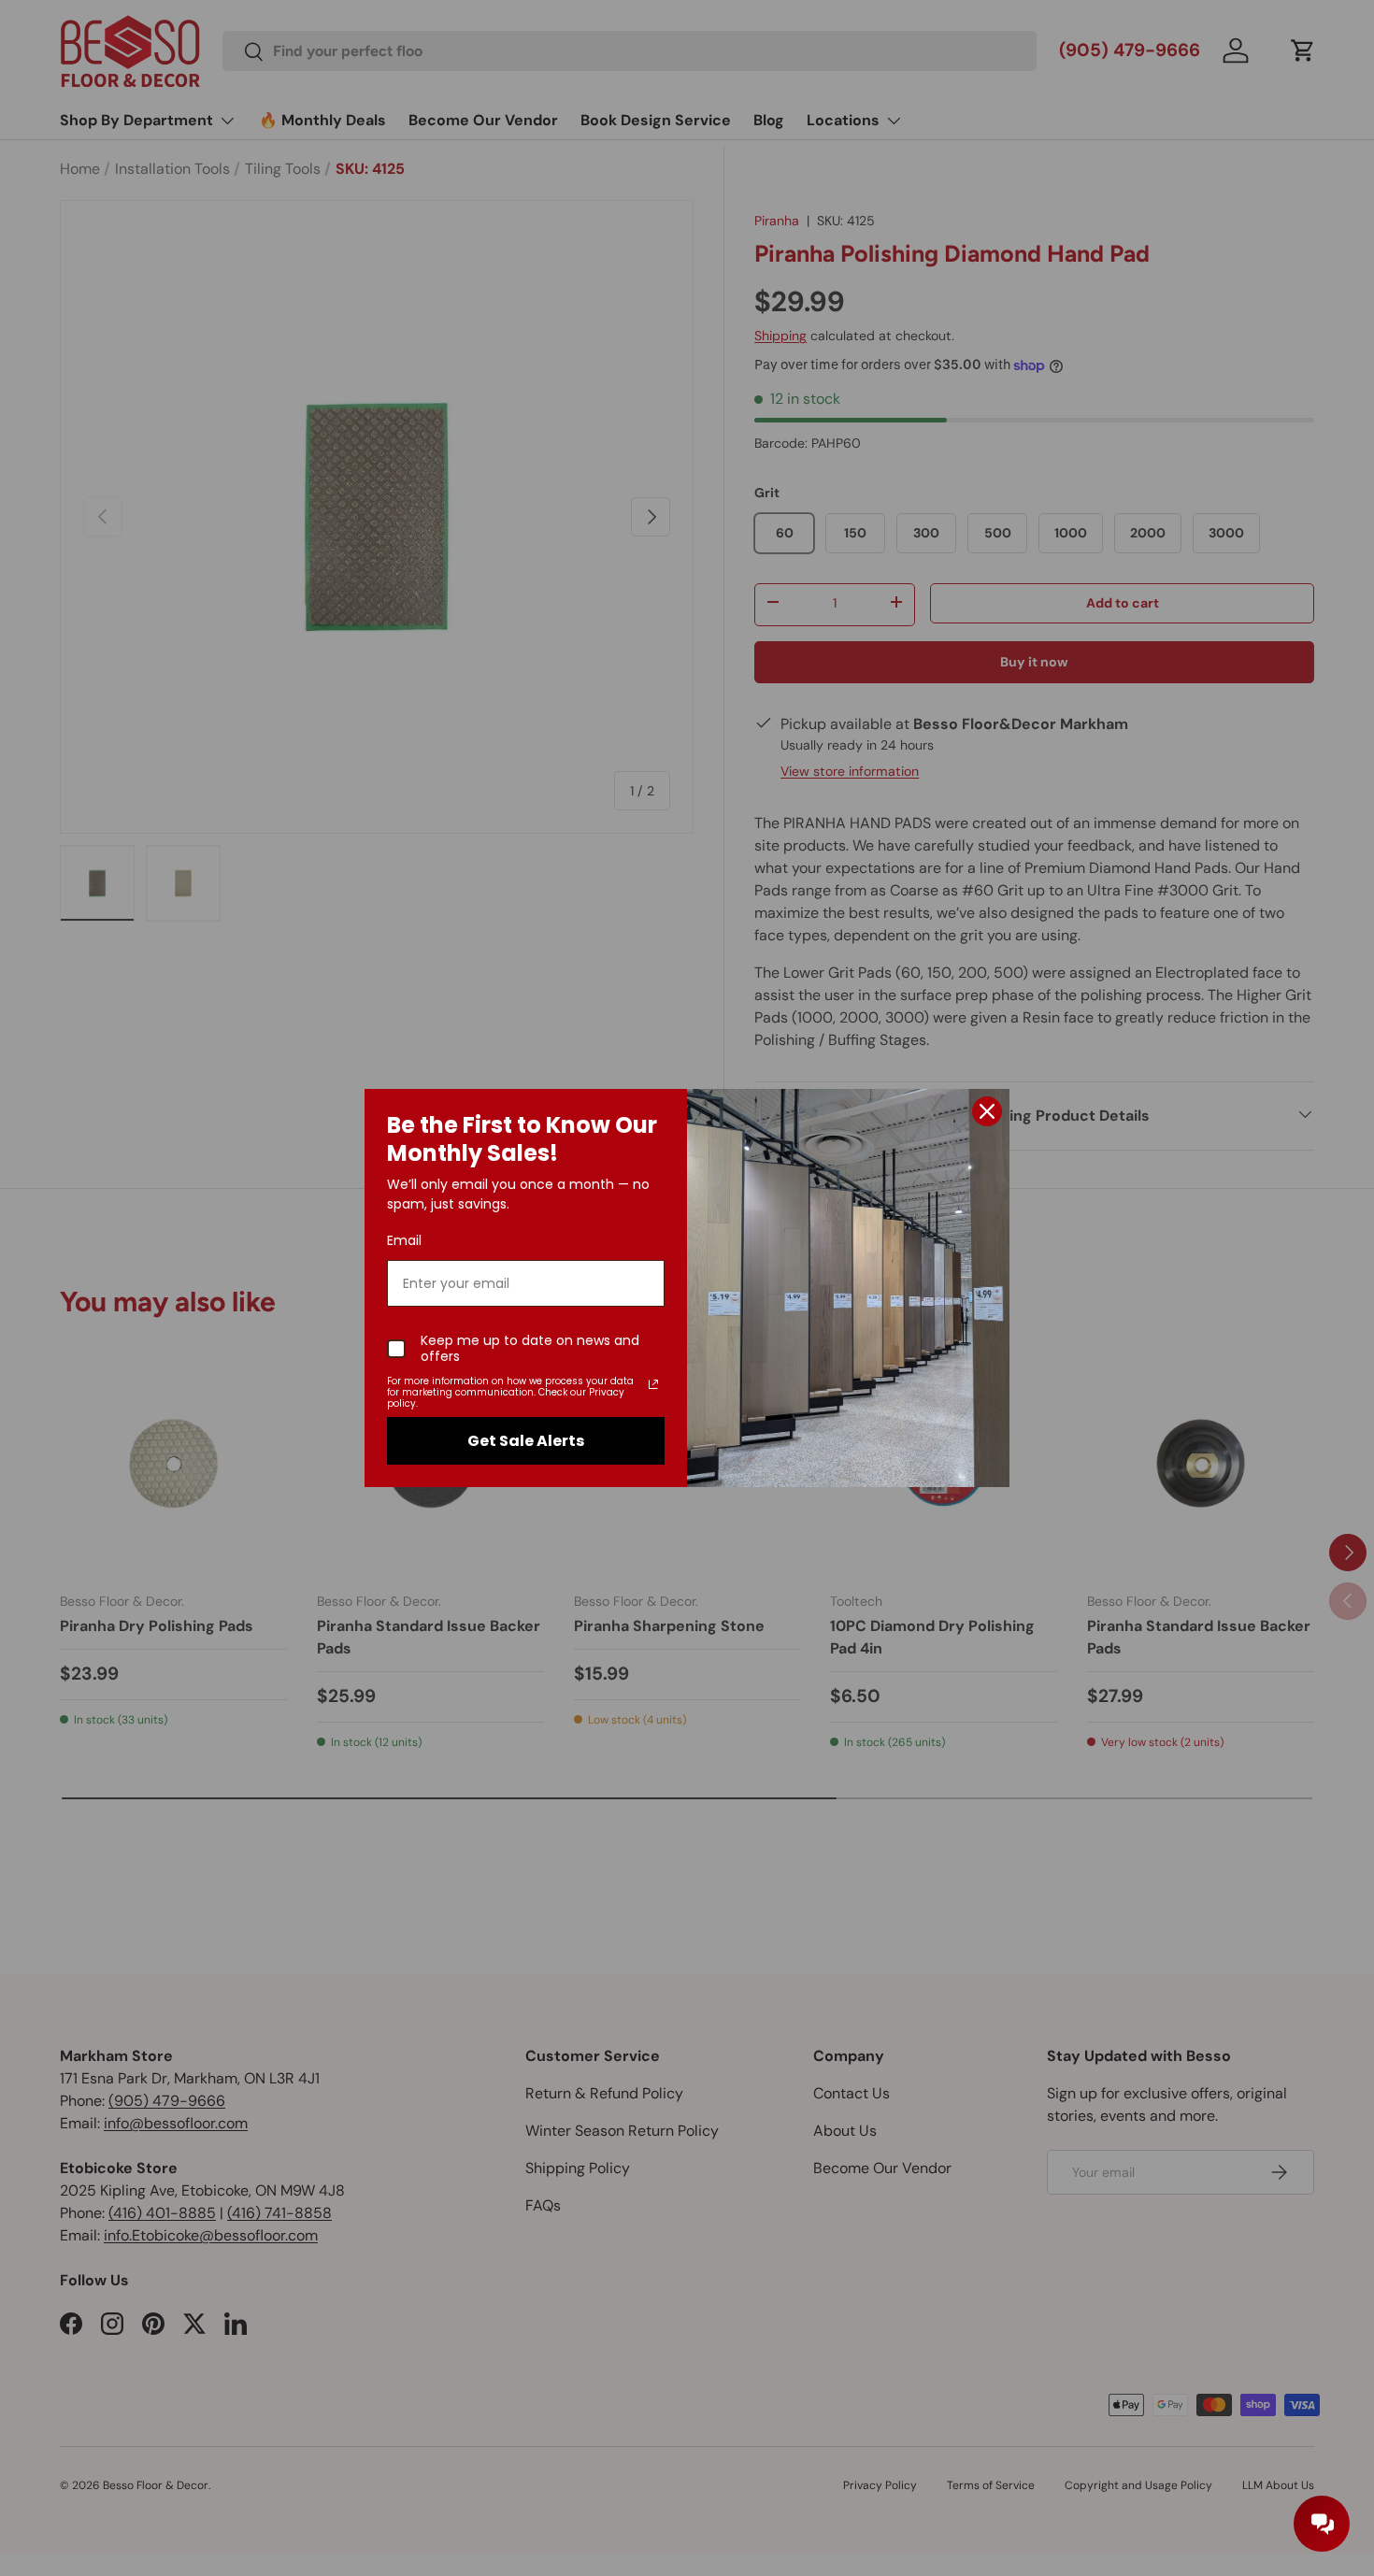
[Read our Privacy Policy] (653, 1384)
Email (404, 1240)
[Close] (987, 1111)
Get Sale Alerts (526, 1441)
